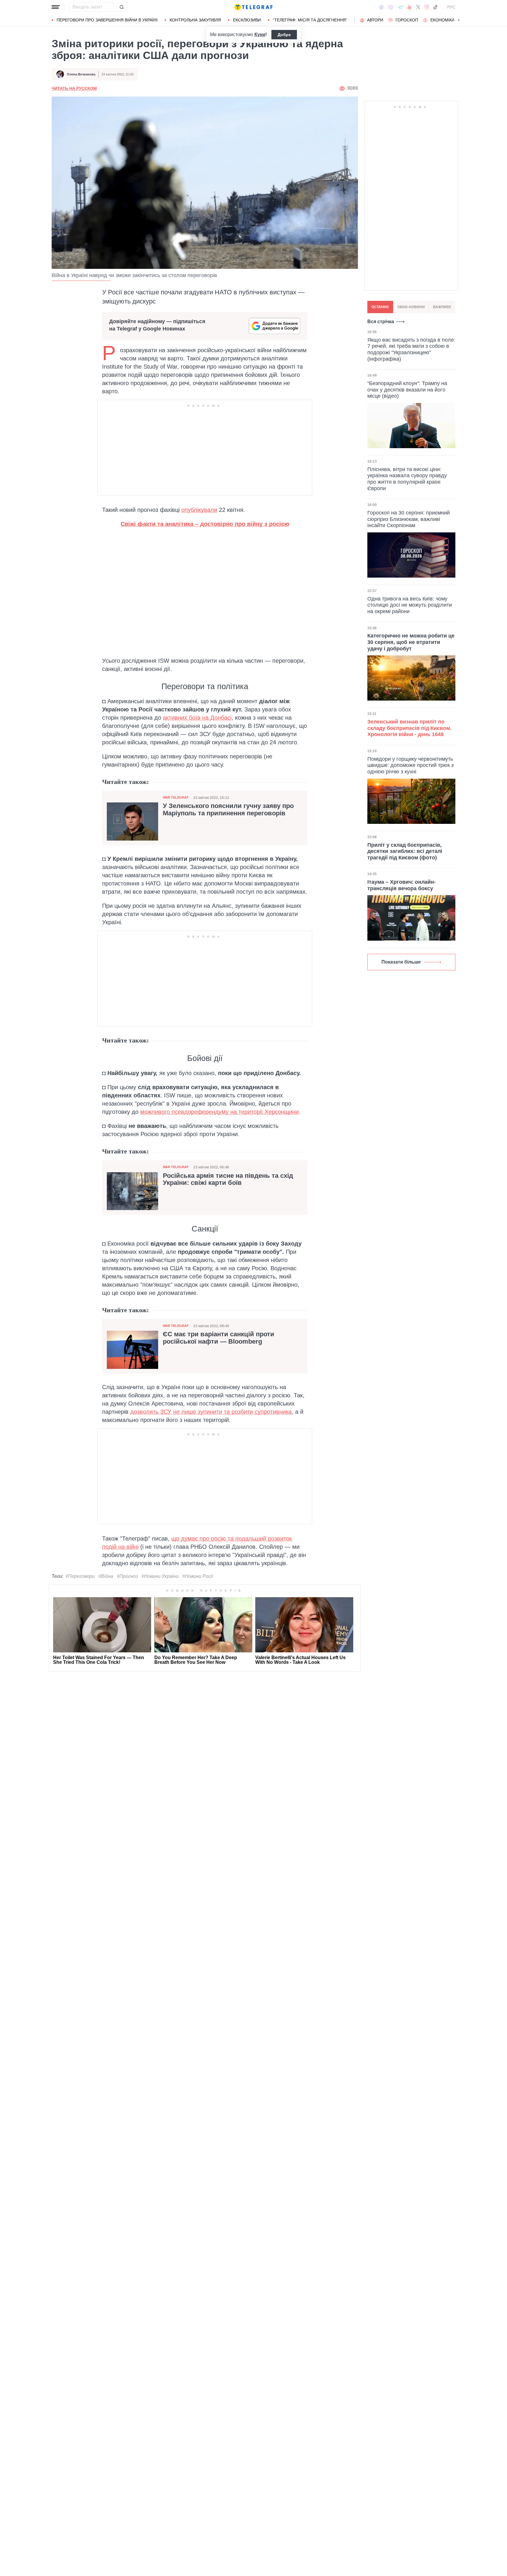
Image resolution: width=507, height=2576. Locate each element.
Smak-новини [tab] (411, 307)
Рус (451, 7)
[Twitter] (418, 7)
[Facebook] (381, 7)
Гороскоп (407, 20)
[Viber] (391, 7)
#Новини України (160, 1576)
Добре (284, 35)
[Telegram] (400, 7)
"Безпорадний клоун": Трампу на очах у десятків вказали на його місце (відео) (407, 390)
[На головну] (253, 7)
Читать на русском (74, 88)
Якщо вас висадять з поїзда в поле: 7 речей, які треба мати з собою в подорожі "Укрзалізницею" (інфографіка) (411, 349)
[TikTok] (435, 7)
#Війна (106, 1576)
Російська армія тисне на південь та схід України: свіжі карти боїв (228, 1179)
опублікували (199, 510)
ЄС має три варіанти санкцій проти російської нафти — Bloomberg (219, 1338)
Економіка (442, 20)
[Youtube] (409, 7)
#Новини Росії (198, 1576)
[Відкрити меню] (56, 7)
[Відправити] (121, 7)
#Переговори (80, 1576)
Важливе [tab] (442, 307)
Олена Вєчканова (81, 74)
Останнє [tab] (380, 307)
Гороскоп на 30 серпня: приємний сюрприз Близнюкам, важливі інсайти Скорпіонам (409, 519)
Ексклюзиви (247, 20)
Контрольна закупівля (195, 20)
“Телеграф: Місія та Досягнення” (310, 20)
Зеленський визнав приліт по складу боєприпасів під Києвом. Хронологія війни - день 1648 (409, 728)
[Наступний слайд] (459, 20)
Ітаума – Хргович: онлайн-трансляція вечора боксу (402, 885)
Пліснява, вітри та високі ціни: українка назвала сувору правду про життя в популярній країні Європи (407, 479)
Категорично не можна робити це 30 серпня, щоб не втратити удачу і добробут (411, 642)
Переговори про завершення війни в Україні (107, 20)
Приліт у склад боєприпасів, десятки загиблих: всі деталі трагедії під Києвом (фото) (405, 851)
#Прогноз (127, 1576)
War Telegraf (176, 797)
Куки (260, 34)
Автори (375, 20)
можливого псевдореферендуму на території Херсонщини (219, 1112)
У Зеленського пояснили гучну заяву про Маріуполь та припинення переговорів (228, 809)
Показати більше (401, 962)
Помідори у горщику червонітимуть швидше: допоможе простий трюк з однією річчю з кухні (410, 765)
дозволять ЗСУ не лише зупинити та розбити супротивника (211, 1412)
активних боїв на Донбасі (197, 718)
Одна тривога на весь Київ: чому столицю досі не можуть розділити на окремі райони (410, 605)
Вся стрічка (381, 322)
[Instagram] (426, 7)
